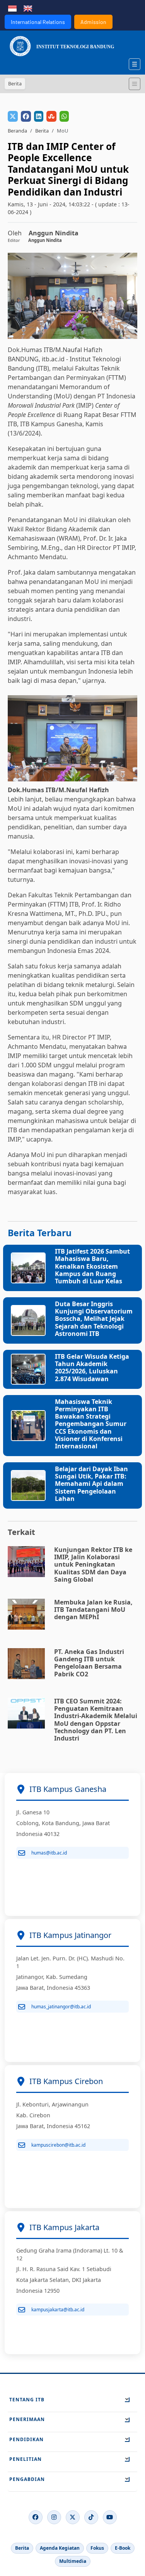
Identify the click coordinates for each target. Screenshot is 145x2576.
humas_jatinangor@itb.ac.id (61, 2007)
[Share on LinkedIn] (39, 116)
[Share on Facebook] (26, 116)
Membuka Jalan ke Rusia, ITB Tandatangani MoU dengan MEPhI (93, 1610)
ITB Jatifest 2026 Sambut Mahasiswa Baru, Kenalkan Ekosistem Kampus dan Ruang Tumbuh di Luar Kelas (92, 1266)
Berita (42, 131)
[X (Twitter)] (73, 2517)
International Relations (38, 22)
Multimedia (73, 2561)
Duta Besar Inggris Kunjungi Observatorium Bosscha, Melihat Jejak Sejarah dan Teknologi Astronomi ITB (94, 1319)
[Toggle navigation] (135, 84)
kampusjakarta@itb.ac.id (58, 2310)
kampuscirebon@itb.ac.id (58, 2145)
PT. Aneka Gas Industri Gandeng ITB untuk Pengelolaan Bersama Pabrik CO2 (89, 1663)
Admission (93, 22)
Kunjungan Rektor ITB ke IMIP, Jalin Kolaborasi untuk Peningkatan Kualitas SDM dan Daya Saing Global (93, 1564)
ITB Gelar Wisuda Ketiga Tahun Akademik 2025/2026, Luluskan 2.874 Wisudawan (92, 1368)
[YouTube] (110, 2517)
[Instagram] (54, 2517)
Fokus (97, 2548)
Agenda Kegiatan (60, 2548)
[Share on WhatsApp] (64, 116)
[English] (28, 8)
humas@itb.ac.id (49, 1853)
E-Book (123, 2548)
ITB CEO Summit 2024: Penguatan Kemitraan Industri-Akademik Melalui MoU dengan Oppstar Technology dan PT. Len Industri (96, 1720)
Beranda (17, 131)
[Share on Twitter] (13, 116)
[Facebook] (36, 2517)
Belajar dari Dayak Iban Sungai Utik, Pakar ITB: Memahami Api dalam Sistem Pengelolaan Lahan (91, 1484)
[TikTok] (91, 2517)
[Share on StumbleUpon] (51, 116)
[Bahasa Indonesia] (12, 8)
